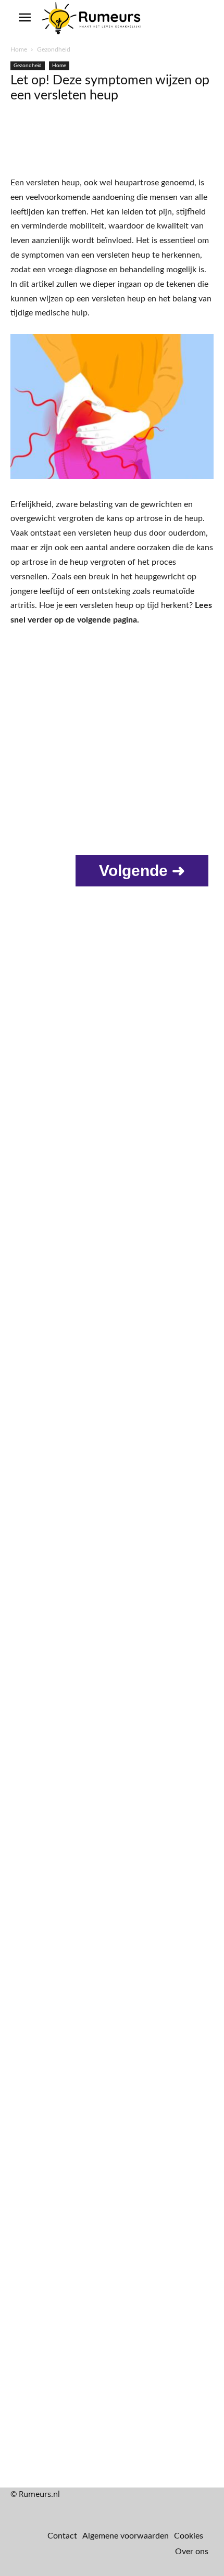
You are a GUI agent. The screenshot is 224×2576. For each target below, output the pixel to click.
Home (19, 49)
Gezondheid (54, 49)
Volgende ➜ (142, 871)
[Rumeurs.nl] (93, 19)
